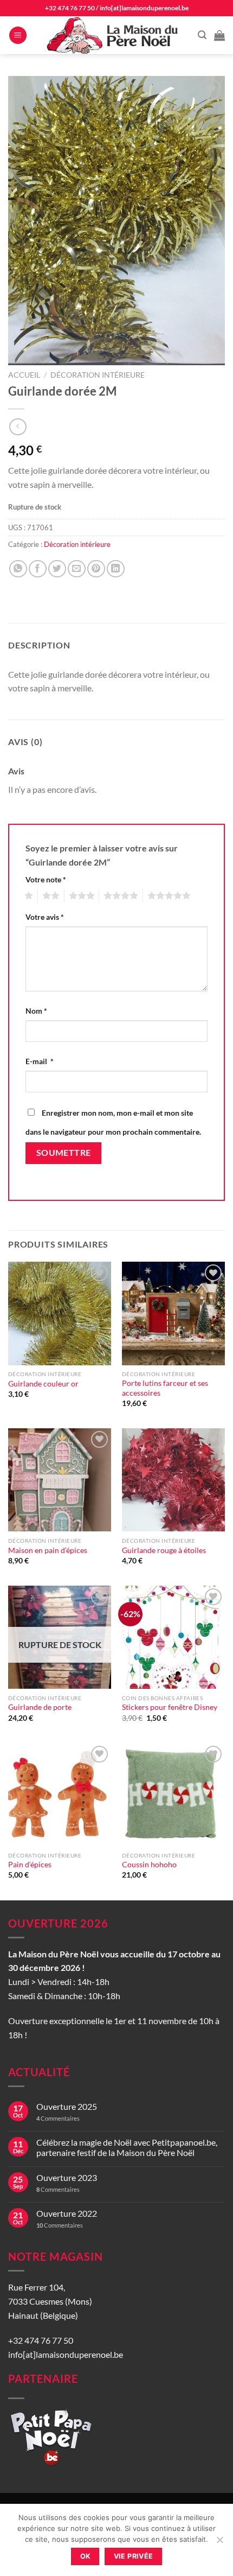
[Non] (219, 2543)
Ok (86, 2556)
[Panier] (219, 35)
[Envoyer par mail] (77, 569)
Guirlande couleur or (43, 1384)
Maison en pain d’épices (48, 1550)
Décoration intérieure (98, 375)
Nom (36, 1011)
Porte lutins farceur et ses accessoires (165, 1388)
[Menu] (18, 36)
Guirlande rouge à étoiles (164, 1550)
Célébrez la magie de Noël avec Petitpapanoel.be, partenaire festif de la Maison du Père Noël (127, 2147)
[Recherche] (202, 35)
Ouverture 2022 (67, 2213)
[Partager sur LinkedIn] (116, 569)
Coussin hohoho (149, 1865)
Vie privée (134, 2556)
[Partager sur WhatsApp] (18, 569)
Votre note (46, 879)
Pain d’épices (30, 1865)
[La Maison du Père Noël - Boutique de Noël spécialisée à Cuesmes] (114, 35)
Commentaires (58, 2118)
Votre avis (45, 917)
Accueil (24, 375)
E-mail (40, 1061)
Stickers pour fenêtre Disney (170, 1707)
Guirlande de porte (40, 1707)
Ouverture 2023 (67, 2177)
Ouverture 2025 (67, 2106)
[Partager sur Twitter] (57, 569)
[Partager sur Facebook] (38, 569)
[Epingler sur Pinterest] (96, 569)
